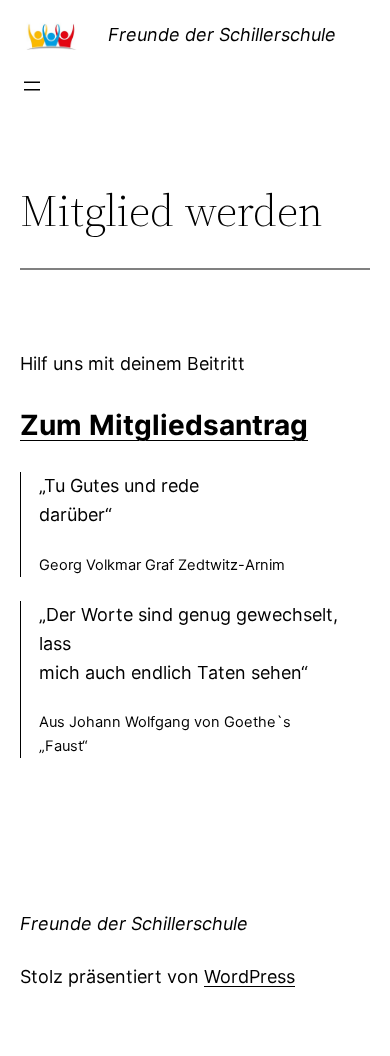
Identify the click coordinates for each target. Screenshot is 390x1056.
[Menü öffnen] (32, 86)
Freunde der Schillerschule (222, 34)
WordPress (249, 976)
